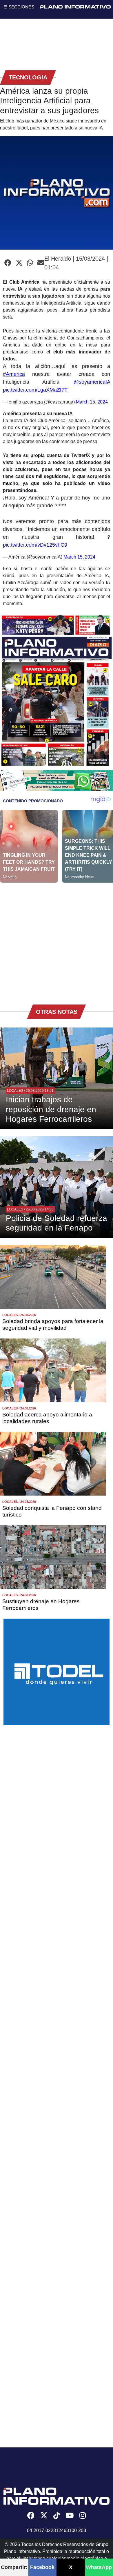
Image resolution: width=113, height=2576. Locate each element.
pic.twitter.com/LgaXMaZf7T (35, 390)
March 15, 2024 (92, 402)
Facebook (42, 2567)
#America (14, 374)
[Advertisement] (57, 939)
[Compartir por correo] (41, 263)
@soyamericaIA (92, 382)
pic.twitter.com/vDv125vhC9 (35, 545)
